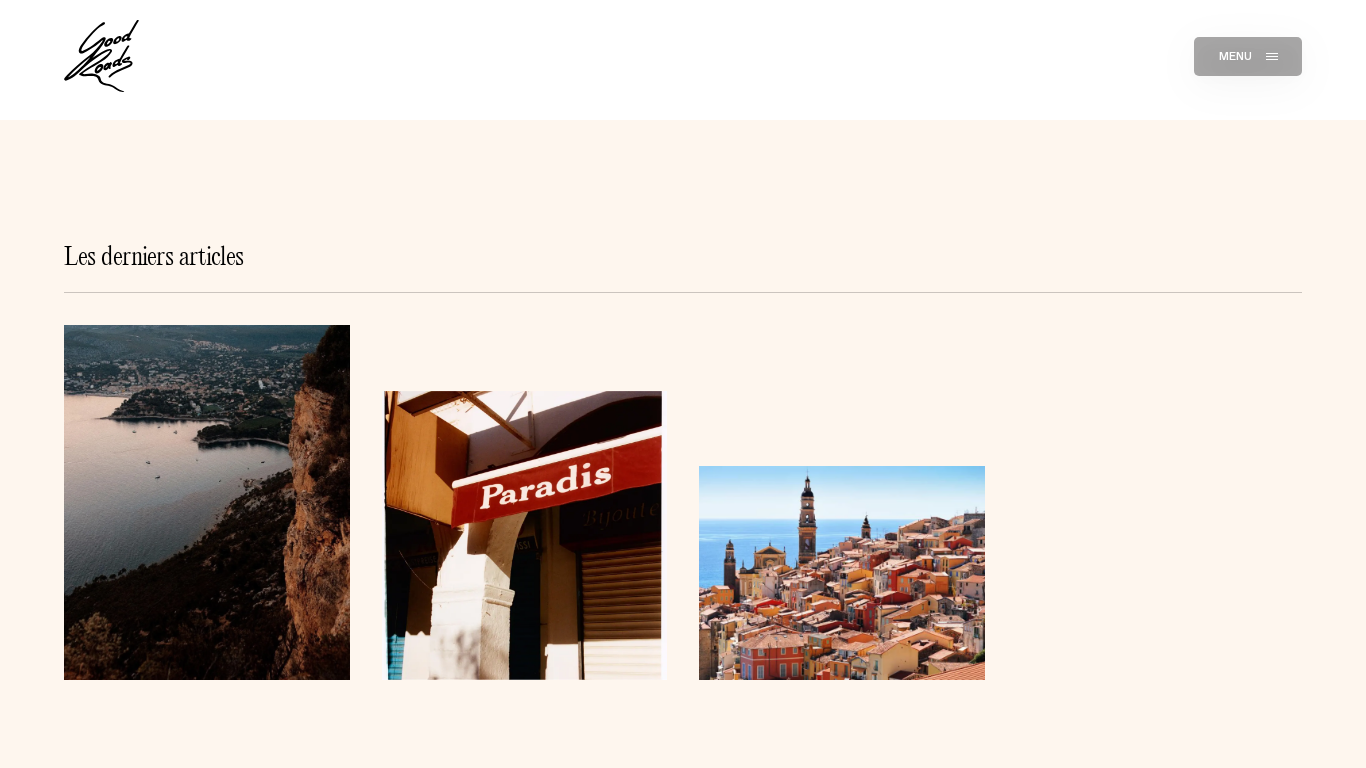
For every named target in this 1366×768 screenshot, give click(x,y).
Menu (1236, 56)
